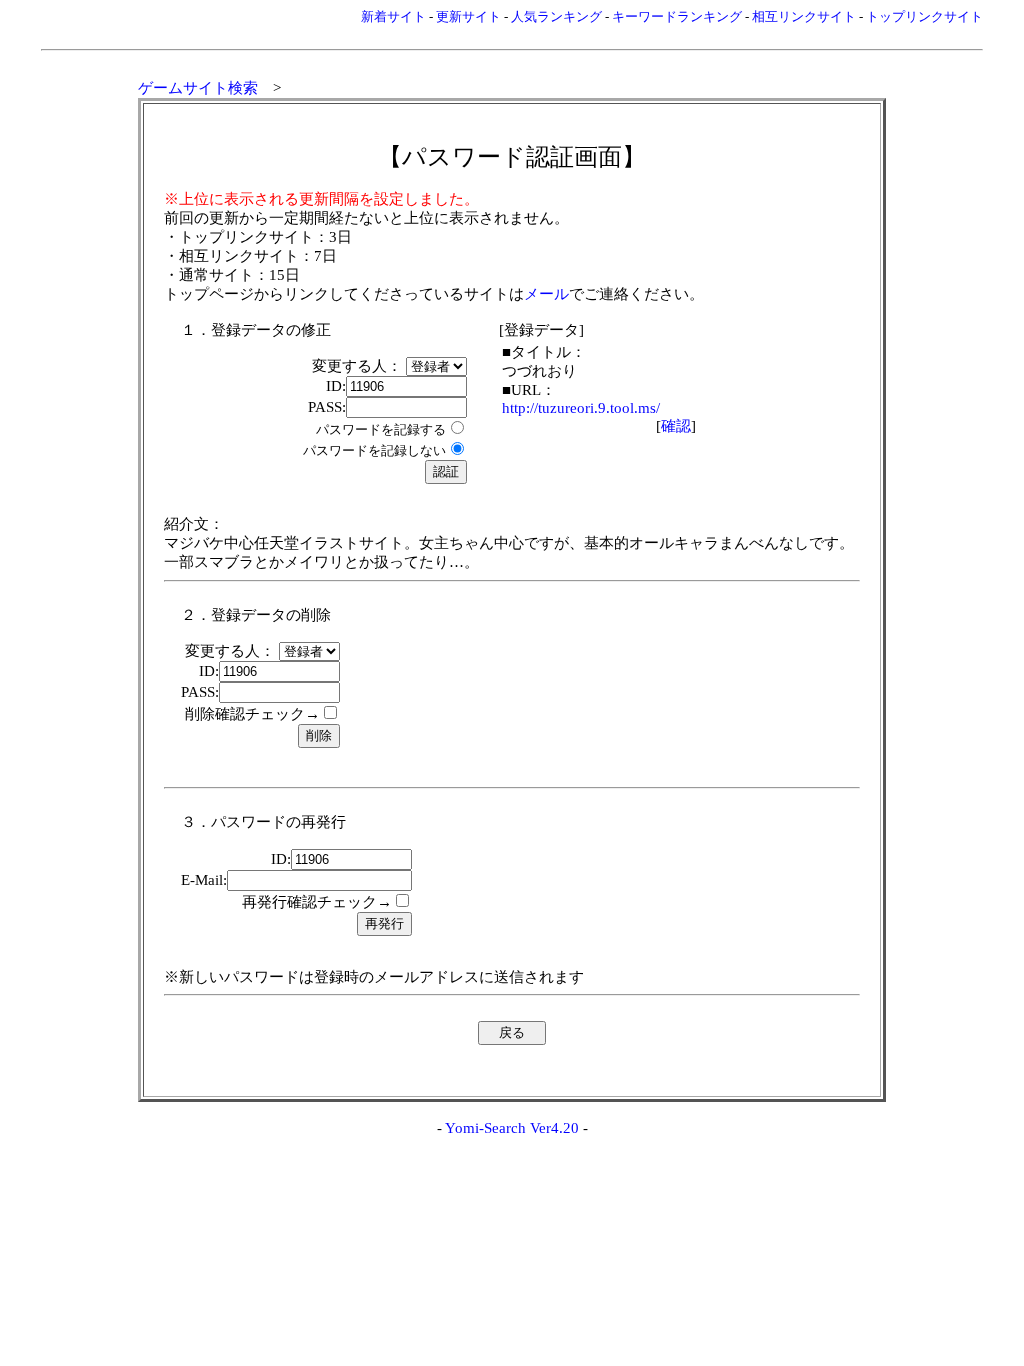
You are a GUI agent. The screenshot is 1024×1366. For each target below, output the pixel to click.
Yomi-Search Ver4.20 (512, 1128)
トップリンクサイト (924, 16)
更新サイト (468, 16)
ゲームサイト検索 (198, 88)
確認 (676, 426)
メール (546, 294)
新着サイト (393, 16)
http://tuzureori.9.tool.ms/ (581, 408)
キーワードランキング (677, 16)
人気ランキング (556, 16)
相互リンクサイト (804, 16)
